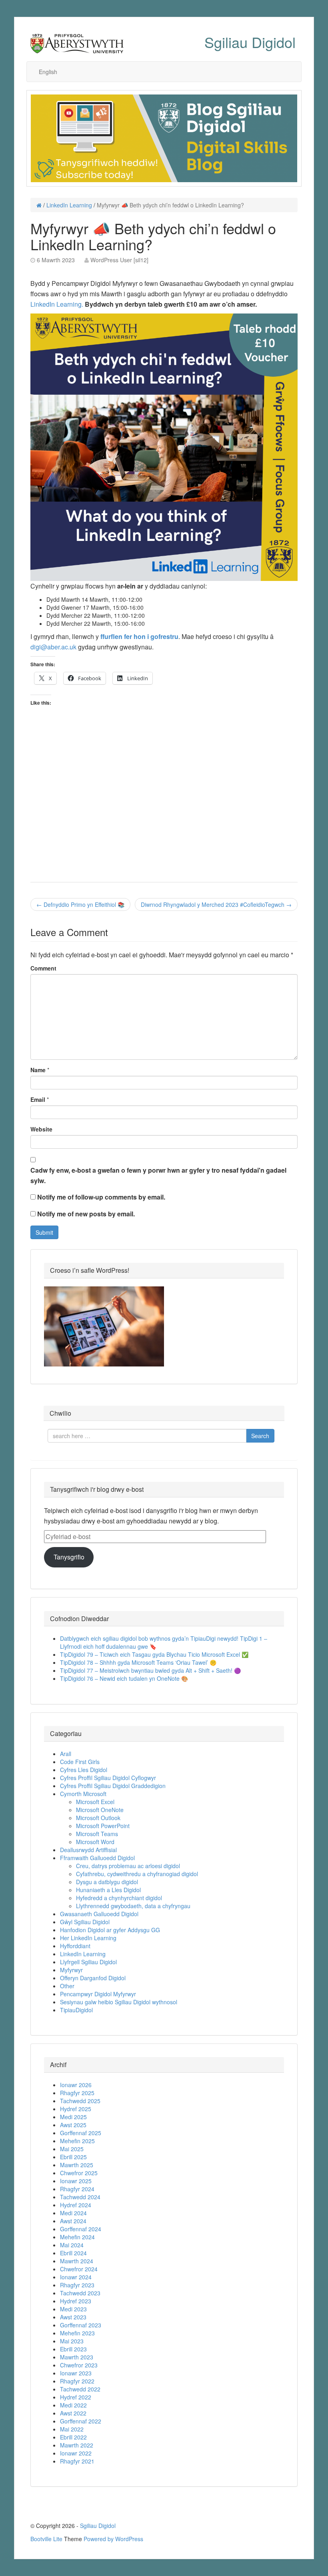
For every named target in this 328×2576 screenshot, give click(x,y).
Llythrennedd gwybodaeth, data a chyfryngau (133, 1906)
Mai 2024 (72, 2245)
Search (260, 1436)
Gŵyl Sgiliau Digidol (85, 1922)
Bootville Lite (46, 2539)
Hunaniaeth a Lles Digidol (108, 1890)
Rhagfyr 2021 (77, 2461)
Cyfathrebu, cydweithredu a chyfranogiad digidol (137, 1874)
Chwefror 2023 (79, 2365)
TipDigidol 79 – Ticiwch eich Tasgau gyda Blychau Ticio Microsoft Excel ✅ (154, 1654)
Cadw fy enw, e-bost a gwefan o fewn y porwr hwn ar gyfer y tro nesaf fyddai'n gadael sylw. (158, 1175)
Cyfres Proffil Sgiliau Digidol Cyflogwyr (108, 1778)
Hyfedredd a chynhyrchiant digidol (119, 1898)
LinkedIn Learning (69, 205)
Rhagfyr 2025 (77, 2093)
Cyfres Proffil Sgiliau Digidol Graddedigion (113, 1786)
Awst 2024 (73, 2221)
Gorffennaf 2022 (81, 2421)
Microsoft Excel (95, 1802)
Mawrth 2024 (77, 2261)
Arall (66, 1754)
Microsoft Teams (97, 1834)
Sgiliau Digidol (250, 42)
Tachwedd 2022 (80, 2389)
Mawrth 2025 (77, 2165)
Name (38, 1070)
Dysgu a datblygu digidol (107, 1882)
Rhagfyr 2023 (77, 2285)
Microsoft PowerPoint (103, 1826)
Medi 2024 (73, 2213)
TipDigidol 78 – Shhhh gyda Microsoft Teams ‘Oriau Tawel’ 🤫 (138, 1662)
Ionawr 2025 (76, 2181)
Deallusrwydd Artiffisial (88, 1850)
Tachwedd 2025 (80, 2101)
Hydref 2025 (76, 2109)
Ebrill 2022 (73, 2437)
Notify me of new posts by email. (86, 1214)
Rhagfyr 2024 (77, 2189)
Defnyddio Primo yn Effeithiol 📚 (80, 904)
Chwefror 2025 (79, 2173)
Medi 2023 (73, 2309)
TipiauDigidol (76, 2010)
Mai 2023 (72, 2341)
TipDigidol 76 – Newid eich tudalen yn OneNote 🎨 (124, 1678)
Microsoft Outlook (98, 1818)
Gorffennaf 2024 (81, 2229)
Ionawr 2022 (76, 2453)
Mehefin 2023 (77, 2333)
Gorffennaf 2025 (81, 2133)
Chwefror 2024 (79, 2269)
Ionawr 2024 (76, 2277)
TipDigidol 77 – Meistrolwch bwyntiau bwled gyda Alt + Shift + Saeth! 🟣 (150, 1670)
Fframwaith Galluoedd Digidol (97, 1858)
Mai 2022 (72, 2429)
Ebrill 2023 (73, 2349)
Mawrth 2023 (77, 2357)
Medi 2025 (73, 2117)
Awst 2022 (73, 2413)
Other (67, 1986)
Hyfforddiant (75, 1946)
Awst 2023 (73, 2317)
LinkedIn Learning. (57, 304)
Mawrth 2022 (77, 2445)
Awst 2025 (73, 2125)
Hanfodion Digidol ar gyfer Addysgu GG (110, 1930)
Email (38, 1099)
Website (41, 1129)
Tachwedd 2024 (80, 2197)
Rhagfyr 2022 (77, 2381)
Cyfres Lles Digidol (84, 1770)
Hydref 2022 (76, 2397)
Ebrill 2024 (73, 2253)
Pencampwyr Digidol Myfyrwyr (98, 1994)
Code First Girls (80, 1762)
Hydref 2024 (76, 2205)
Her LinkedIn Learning (88, 1938)
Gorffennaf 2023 (81, 2325)
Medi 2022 (73, 2405)
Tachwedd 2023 (80, 2293)
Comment (43, 968)
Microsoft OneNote (100, 1810)
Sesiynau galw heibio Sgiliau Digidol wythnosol (119, 2002)
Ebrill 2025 (73, 2157)
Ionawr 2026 (76, 2085)
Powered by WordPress (113, 2539)
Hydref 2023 (76, 2301)
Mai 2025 (72, 2149)
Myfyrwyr (71, 1970)
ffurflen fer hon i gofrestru (139, 636)
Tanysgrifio (69, 1557)
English (48, 72)
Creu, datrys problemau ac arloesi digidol (128, 1866)
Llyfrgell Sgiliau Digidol (88, 1962)
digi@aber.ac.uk (53, 647)
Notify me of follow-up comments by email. (101, 1197)
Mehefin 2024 (77, 2237)
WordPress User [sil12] (119, 260)
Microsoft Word (95, 1842)
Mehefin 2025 (77, 2141)
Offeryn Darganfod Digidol (93, 1978)
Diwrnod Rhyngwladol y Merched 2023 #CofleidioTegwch (216, 904)
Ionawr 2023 (76, 2373)
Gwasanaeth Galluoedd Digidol (99, 1914)
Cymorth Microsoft (83, 1794)
